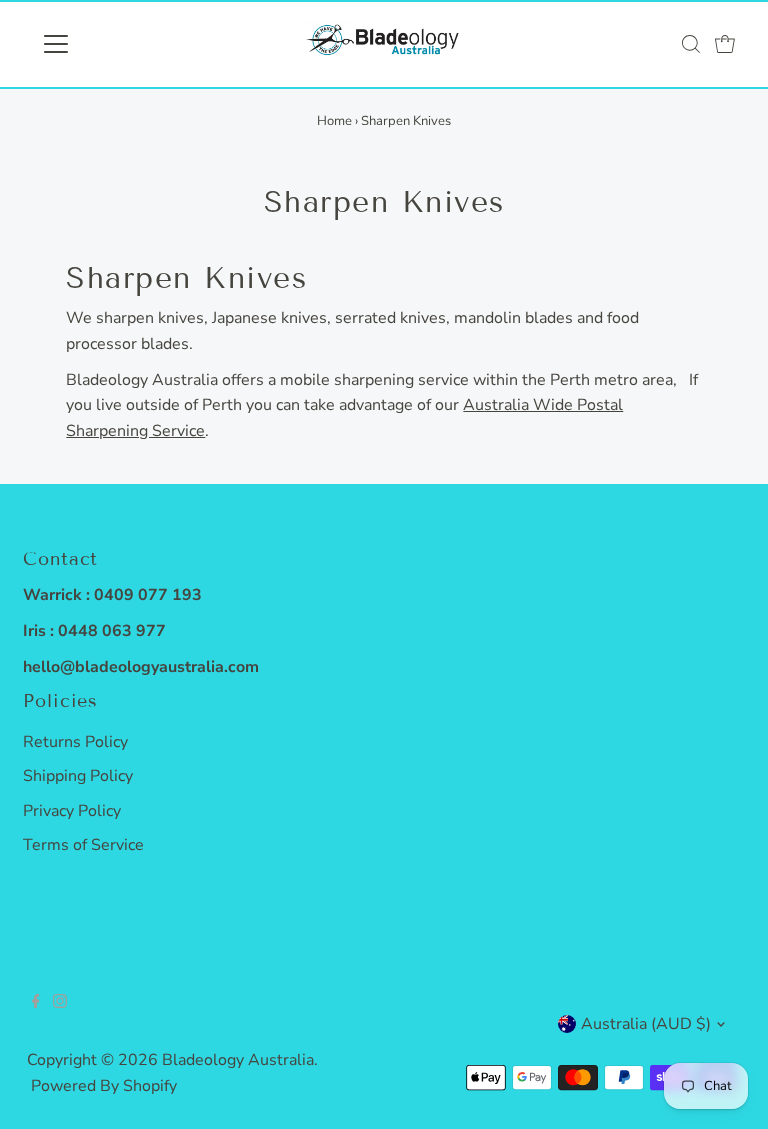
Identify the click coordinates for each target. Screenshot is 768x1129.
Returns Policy (75, 742)
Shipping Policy (78, 776)
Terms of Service (83, 845)
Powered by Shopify (104, 1086)
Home (334, 121)
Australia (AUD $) (646, 1024)
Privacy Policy (72, 811)
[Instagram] (60, 1003)
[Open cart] (725, 44)
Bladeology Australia (238, 1060)
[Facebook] (36, 1003)
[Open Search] (691, 44)
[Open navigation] (114, 44)
